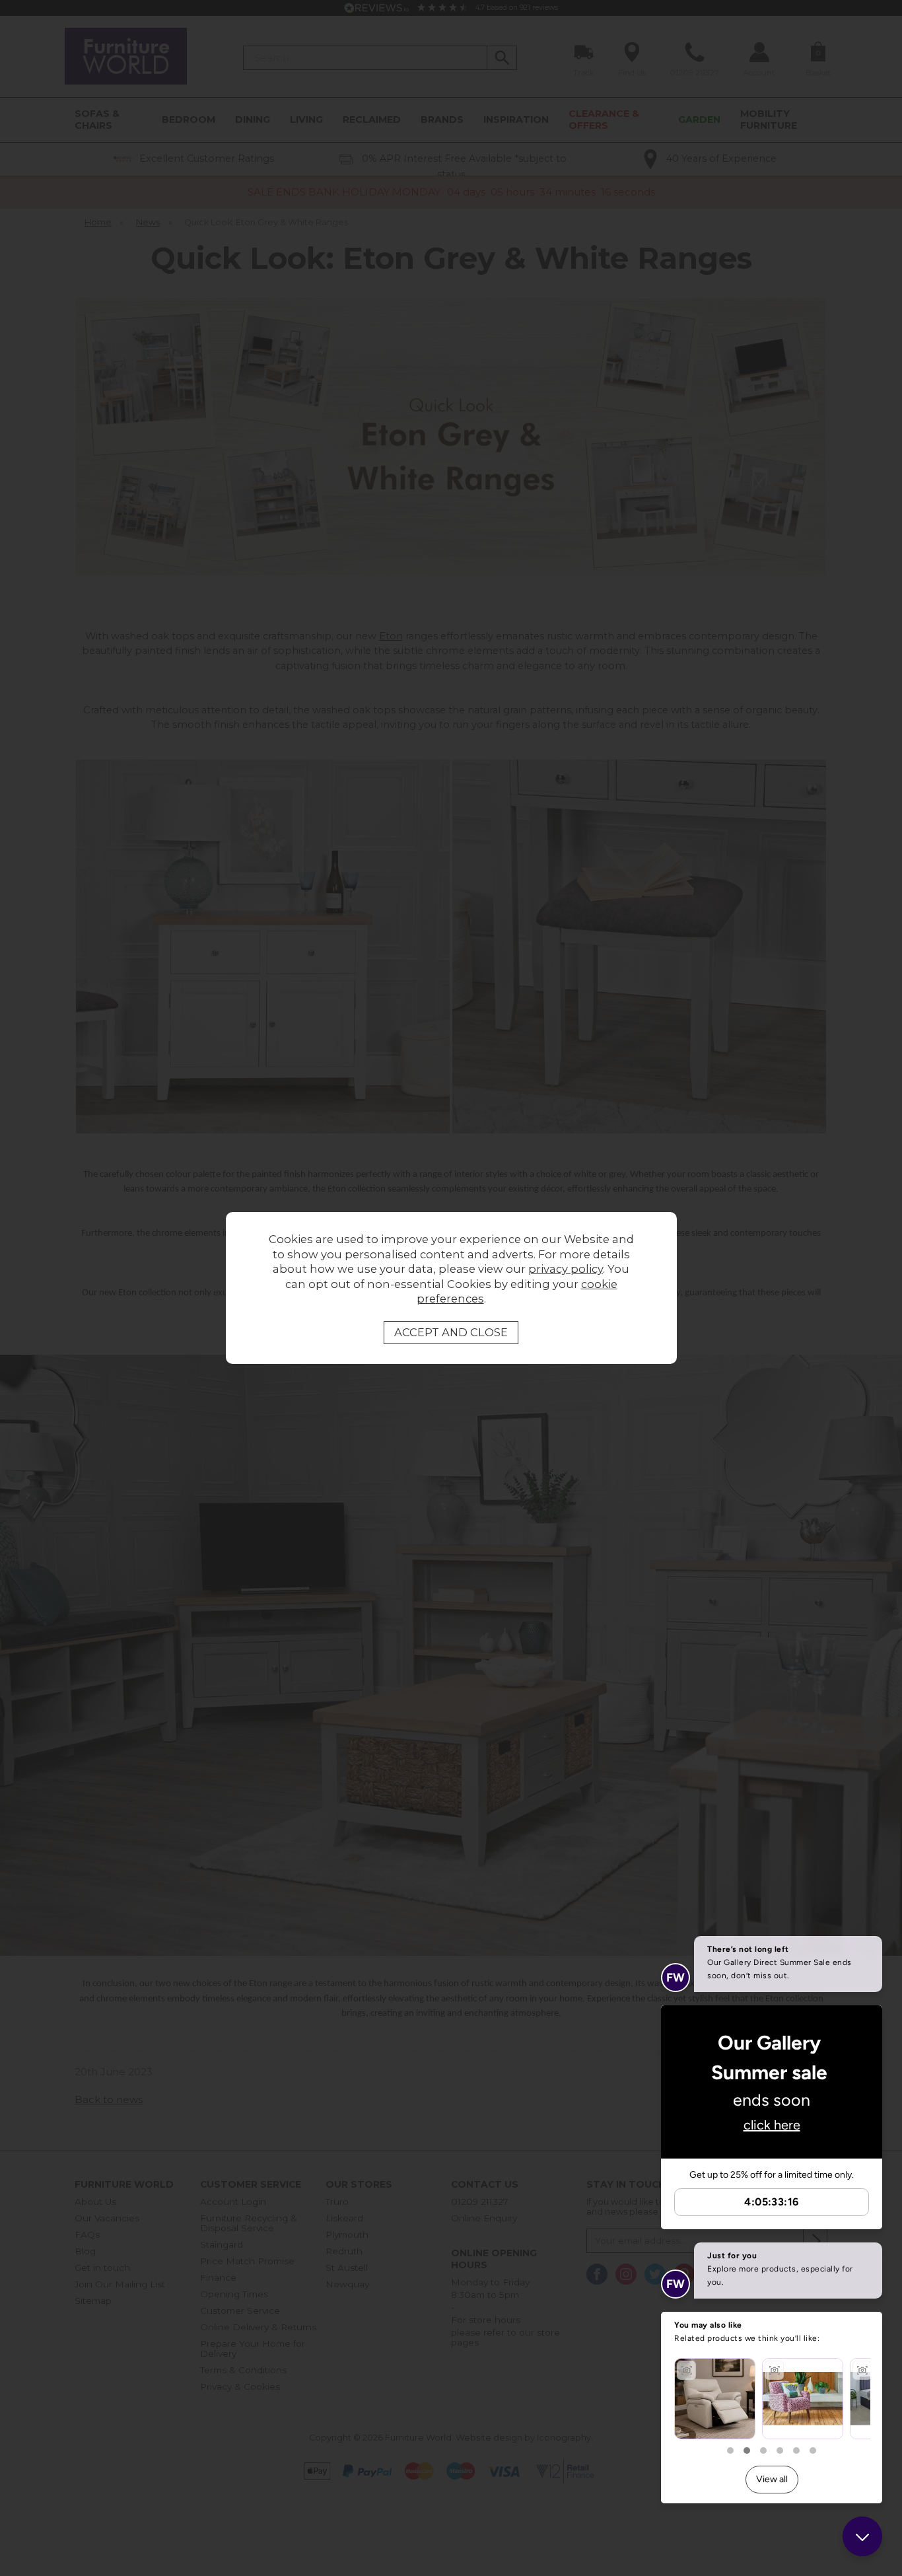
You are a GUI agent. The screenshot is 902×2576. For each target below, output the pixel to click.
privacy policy (566, 1269)
